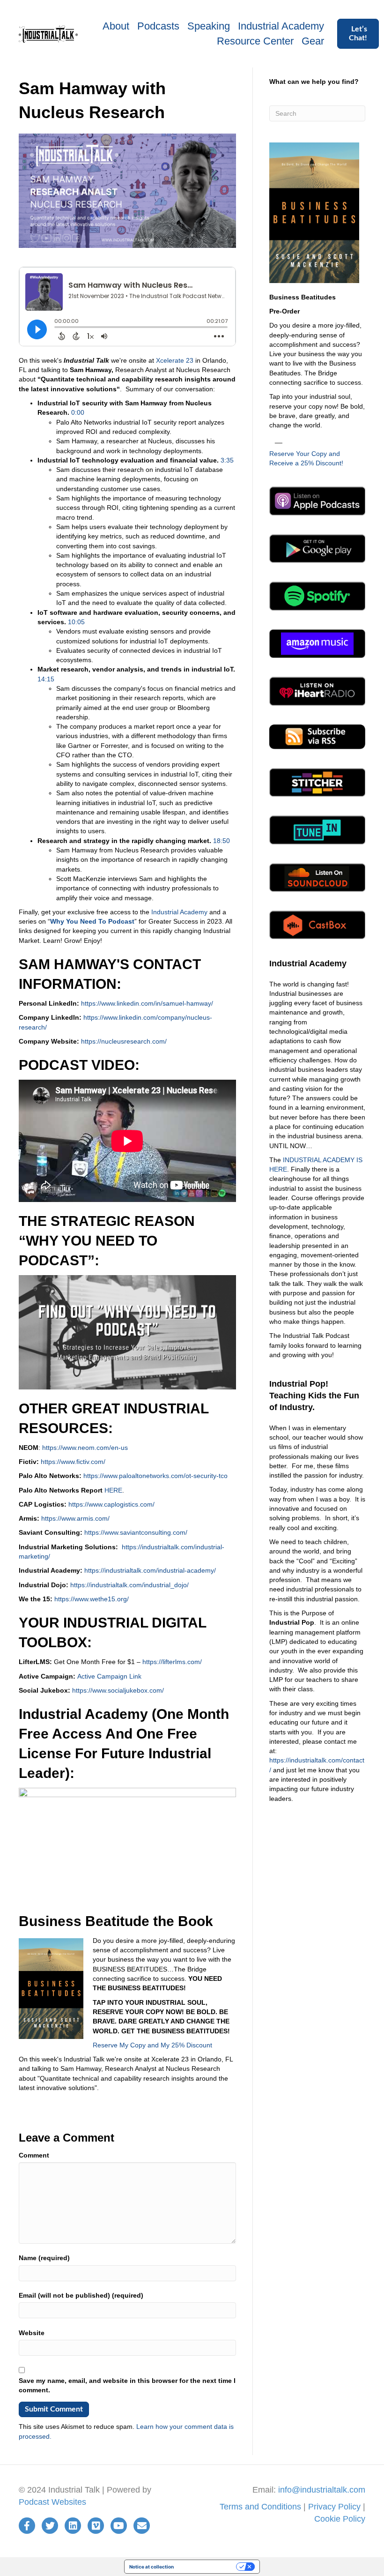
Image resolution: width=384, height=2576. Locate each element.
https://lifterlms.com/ (172, 1662)
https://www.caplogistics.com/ (111, 1504)
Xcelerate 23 (175, 360)
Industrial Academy (281, 26)
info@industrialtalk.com (322, 2490)
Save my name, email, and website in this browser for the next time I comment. (127, 2385)
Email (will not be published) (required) (81, 2295)
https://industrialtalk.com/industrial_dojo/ (129, 1585)
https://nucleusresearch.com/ (124, 1041)
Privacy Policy (334, 2507)
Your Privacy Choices (208, 2567)
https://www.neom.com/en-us (85, 1448)
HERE (113, 1490)
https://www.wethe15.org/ (91, 1599)
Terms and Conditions (260, 2507)
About (116, 26)
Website (32, 2333)
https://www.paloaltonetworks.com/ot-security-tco (155, 1476)
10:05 (76, 622)
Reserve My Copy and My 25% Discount (152, 2045)
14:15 (46, 679)
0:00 (78, 412)
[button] (358, 34)
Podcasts (158, 26)
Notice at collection (151, 2567)
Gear (313, 41)
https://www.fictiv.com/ (73, 1462)
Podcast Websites (52, 2502)
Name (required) (44, 2258)
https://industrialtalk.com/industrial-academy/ (150, 1570)
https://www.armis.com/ (75, 1518)
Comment (34, 2155)
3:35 (227, 460)
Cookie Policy (340, 2519)
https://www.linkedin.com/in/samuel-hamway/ (147, 1003)
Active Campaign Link (109, 1676)
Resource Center (255, 41)
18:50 (222, 841)
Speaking (209, 26)
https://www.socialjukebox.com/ (118, 1690)
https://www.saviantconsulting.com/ (136, 1532)
